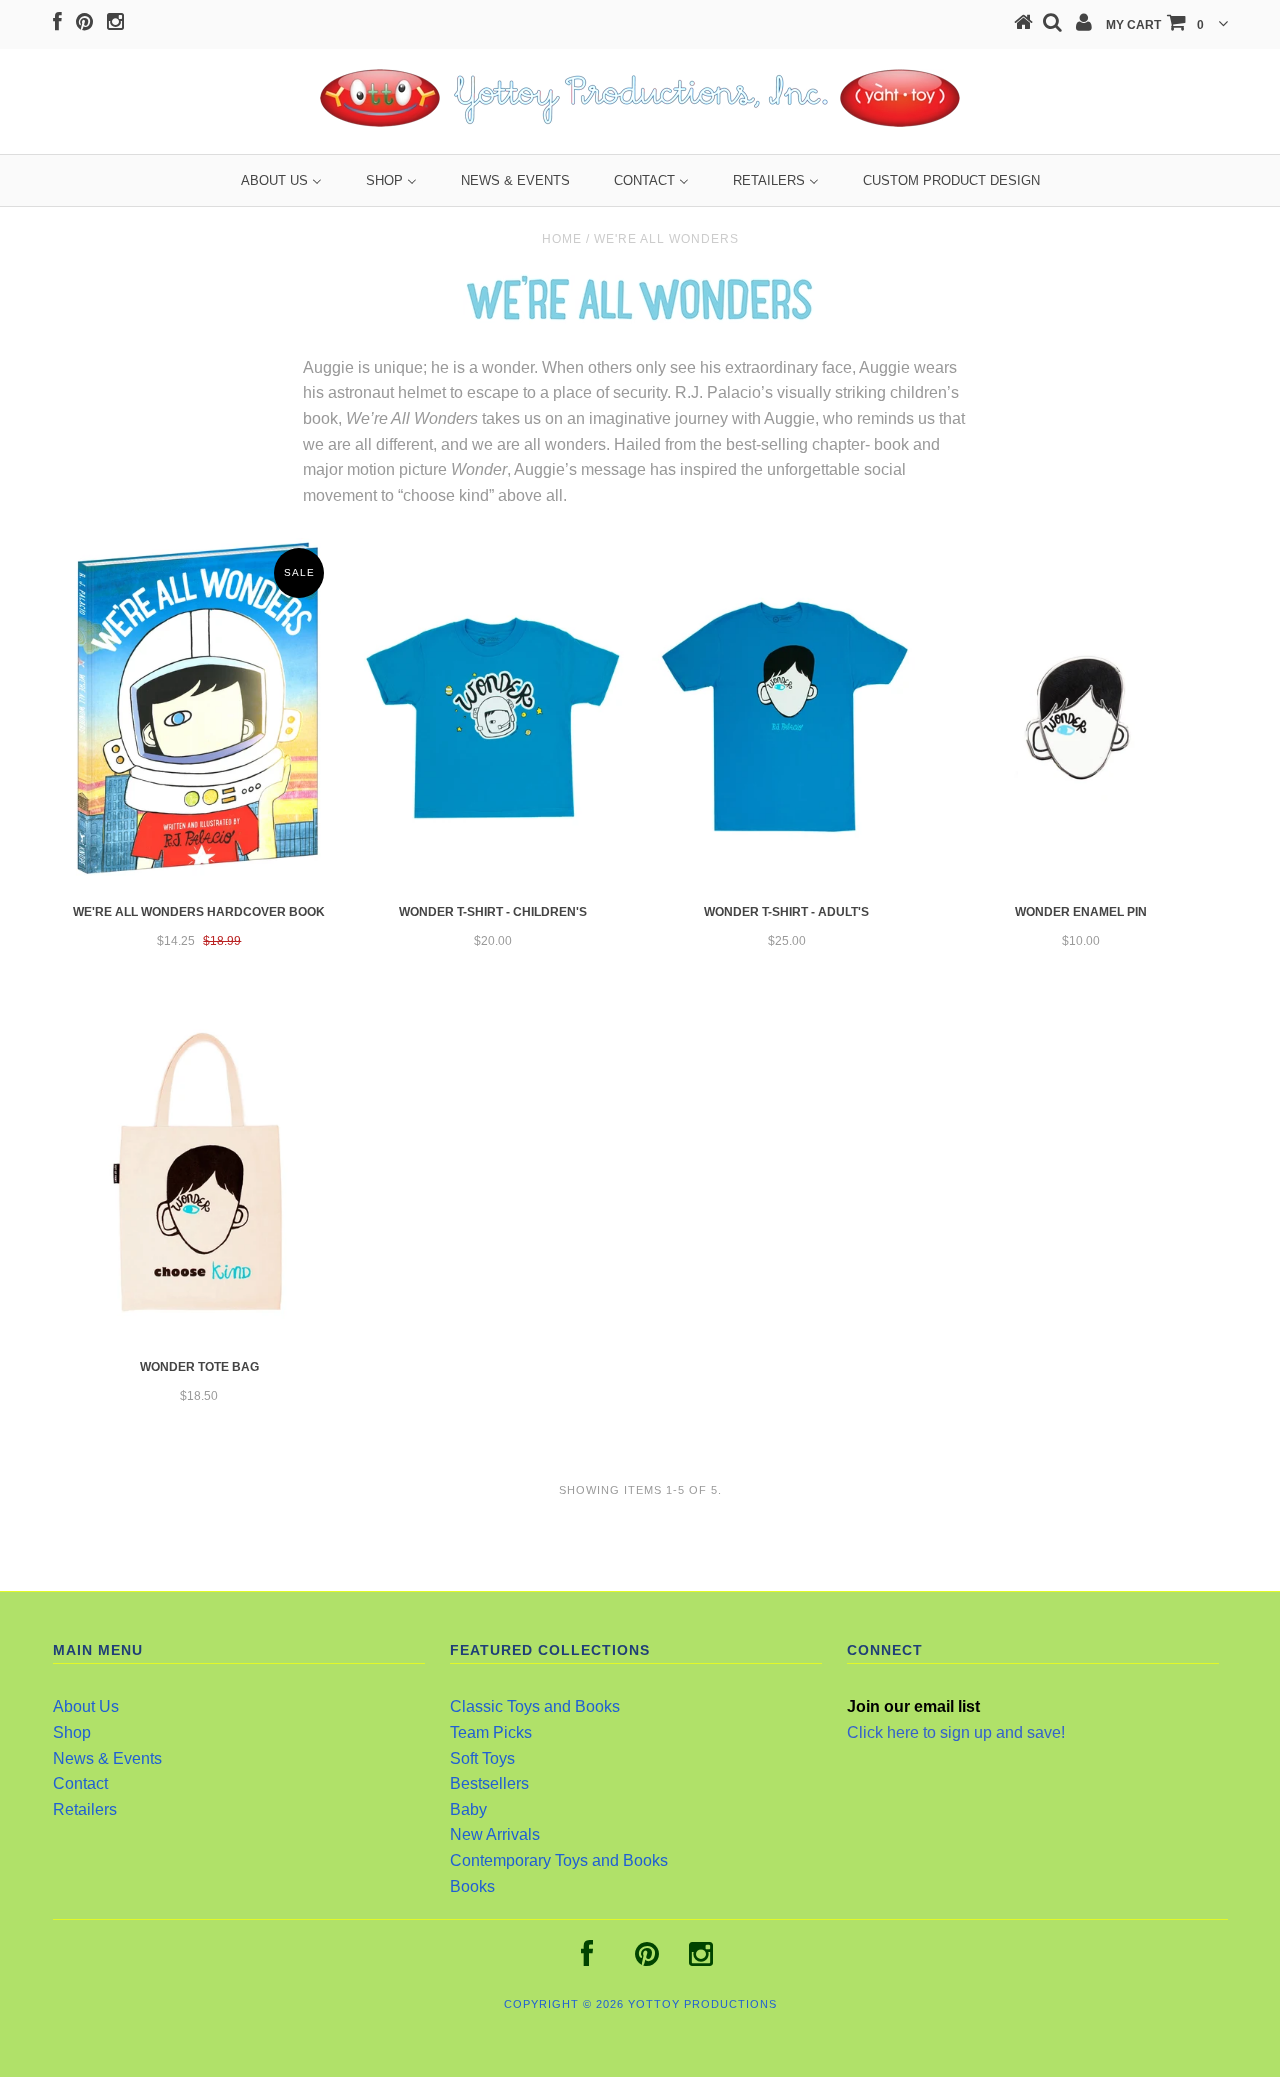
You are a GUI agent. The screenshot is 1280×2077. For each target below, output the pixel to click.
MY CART (1155, 25)
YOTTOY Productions (702, 2004)
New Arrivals (495, 1834)
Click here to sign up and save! (956, 1732)
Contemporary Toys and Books (559, 1860)
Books (472, 1886)
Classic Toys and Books (535, 1706)
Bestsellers (489, 1783)
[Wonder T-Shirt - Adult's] (786, 717)
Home (562, 239)
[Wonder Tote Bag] (199, 1172)
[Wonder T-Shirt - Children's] (492, 717)
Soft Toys (482, 1758)
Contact (80, 1783)
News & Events (107, 1758)
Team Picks (491, 1732)
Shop (72, 1732)
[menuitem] (281, 180)
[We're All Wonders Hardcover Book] (199, 712)
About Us (86, 1706)
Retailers (85, 1809)
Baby (468, 1809)
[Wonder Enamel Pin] (1080, 717)
